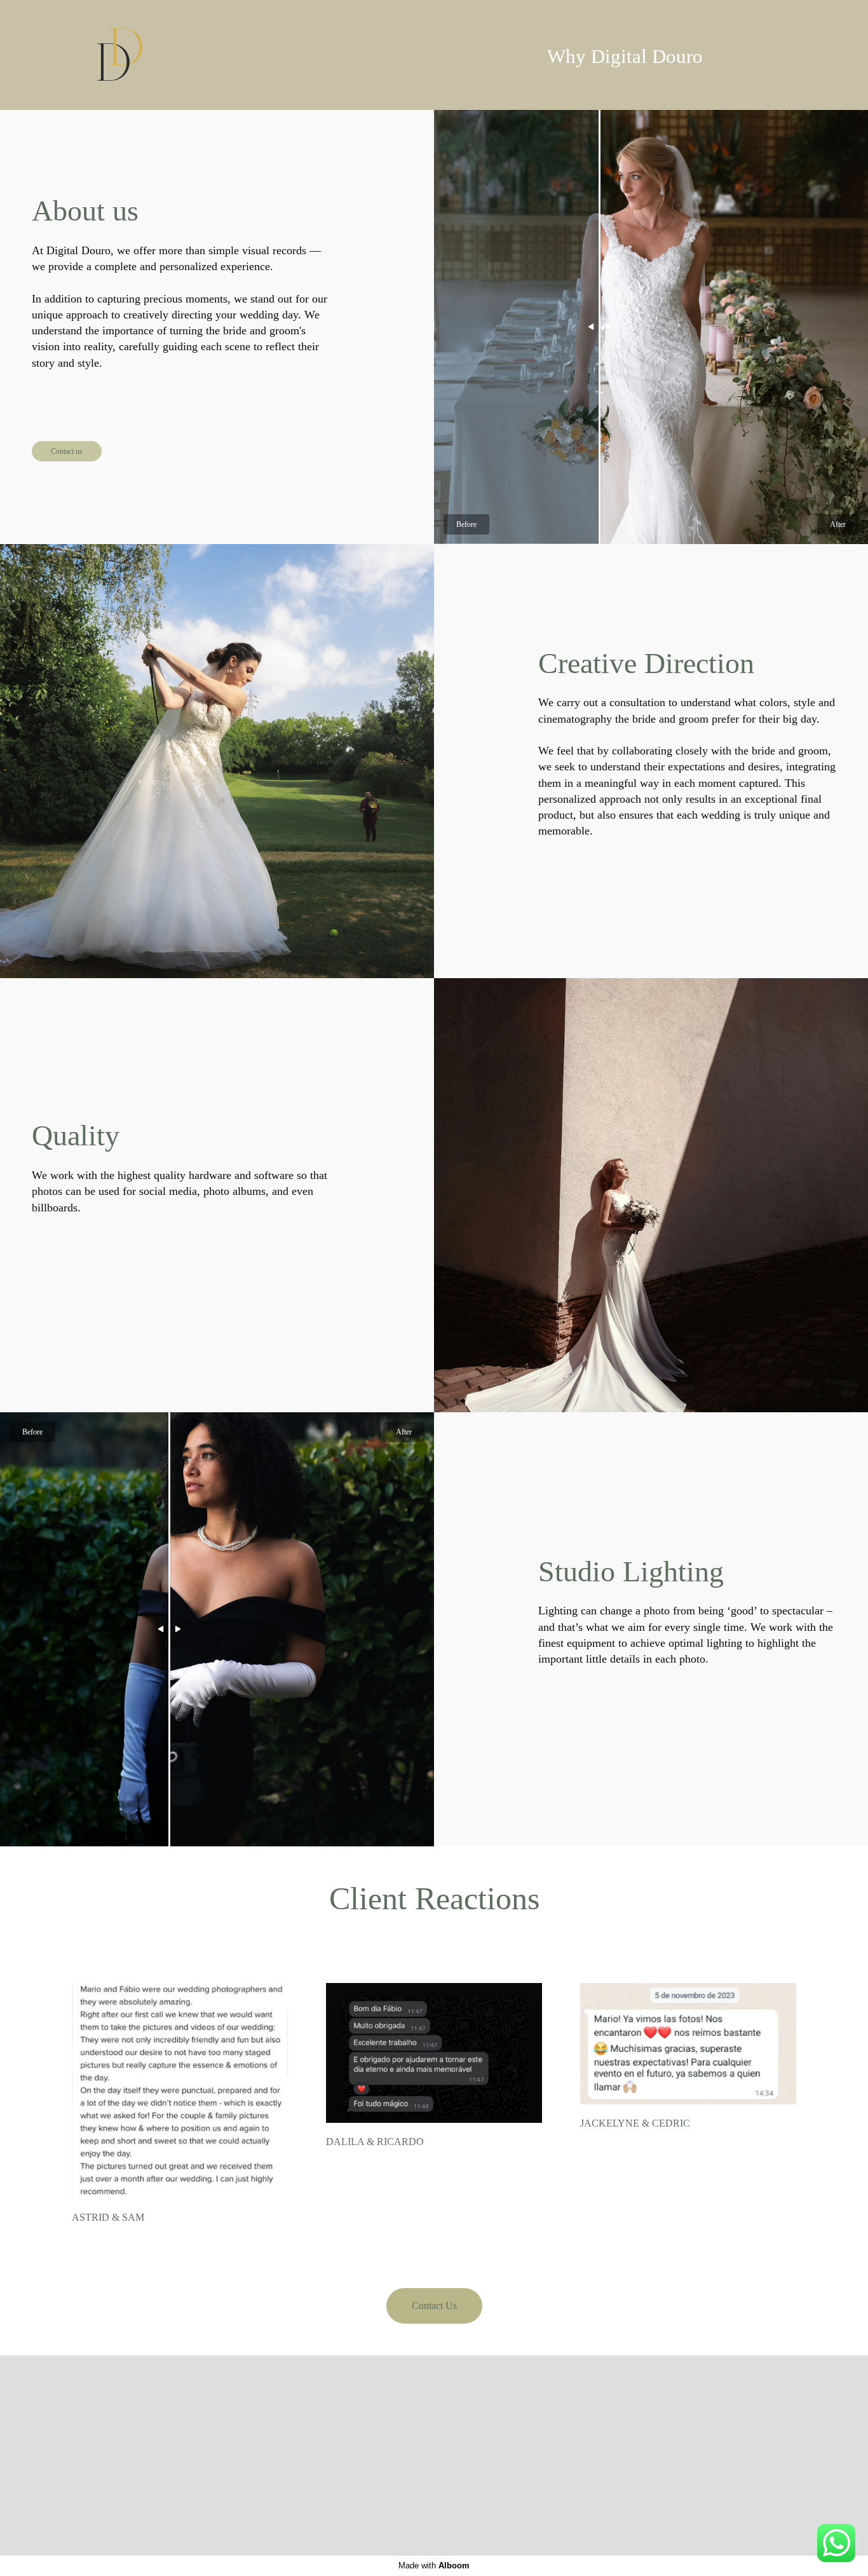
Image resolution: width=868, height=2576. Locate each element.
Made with (434, 2566)
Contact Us (434, 2306)
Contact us (67, 451)
